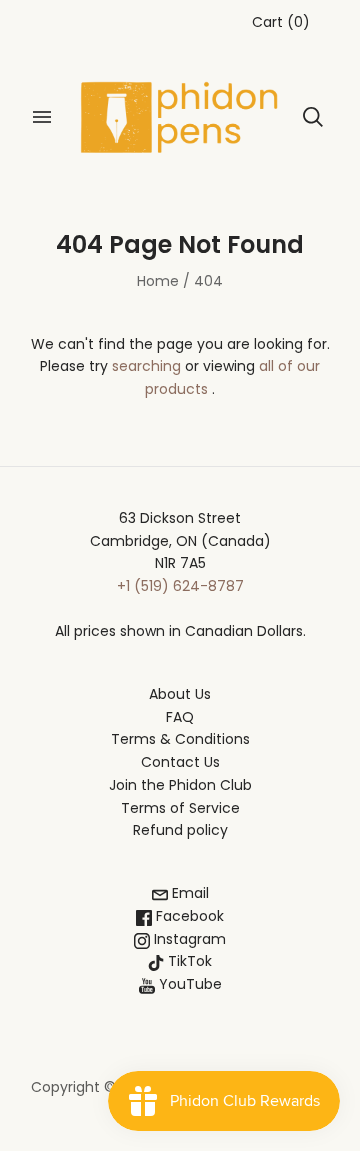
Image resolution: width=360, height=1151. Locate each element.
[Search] (313, 117)
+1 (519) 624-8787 (180, 586)
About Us (180, 694)
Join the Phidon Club (180, 785)
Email (188, 893)
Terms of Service (180, 808)
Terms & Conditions (180, 739)
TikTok (188, 961)
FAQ (180, 717)
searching (146, 366)
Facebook (188, 916)
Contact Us (180, 762)
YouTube (188, 984)
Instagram (188, 939)
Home (158, 281)
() (281, 22)
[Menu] (42, 117)
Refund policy (180, 830)
